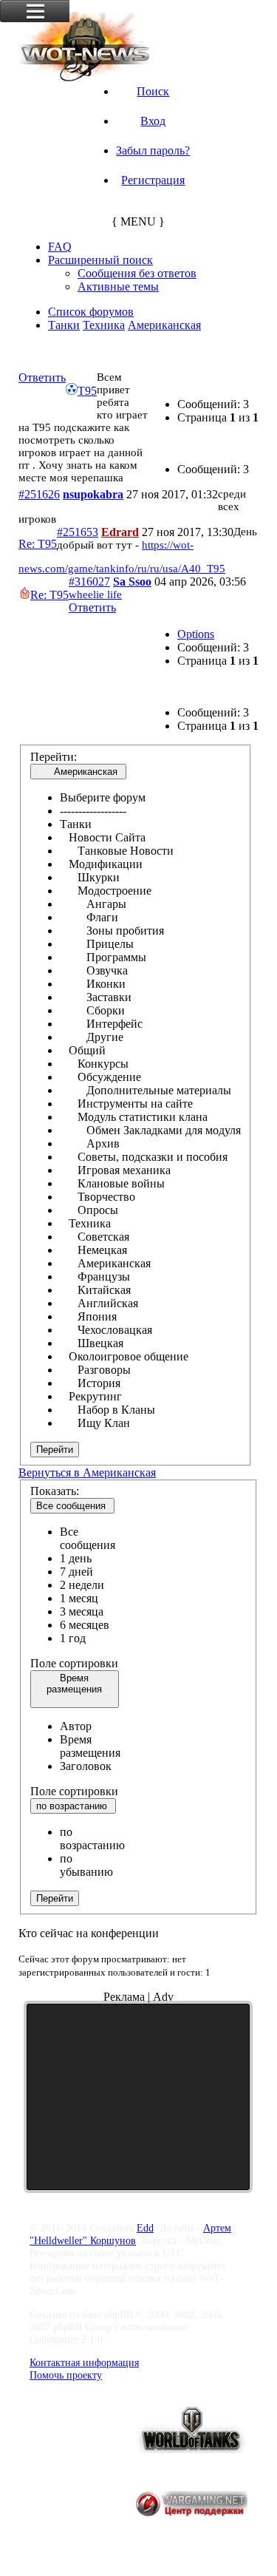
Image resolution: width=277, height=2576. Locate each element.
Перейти (55, 1450)
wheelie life (95, 594)
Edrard (120, 532)
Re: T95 (38, 544)
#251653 (78, 532)
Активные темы (118, 287)
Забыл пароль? (153, 150)
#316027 (89, 582)
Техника (104, 325)
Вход (153, 121)
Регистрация (153, 180)
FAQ (60, 247)
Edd (145, 2228)
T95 (29, 351)
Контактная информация (84, 2362)
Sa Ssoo (132, 582)
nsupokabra (93, 494)
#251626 (39, 494)
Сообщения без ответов (137, 273)
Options (196, 634)
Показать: (55, 1491)
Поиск (153, 91)
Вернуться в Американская (87, 1472)
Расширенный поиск (100, 260)
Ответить (42, 377)
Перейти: (54, 757)
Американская (164, 325)
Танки (64, 325)
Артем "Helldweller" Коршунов (130, 2234)
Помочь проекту (66, 2375)
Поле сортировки (74, 1663)
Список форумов (91, 312)
